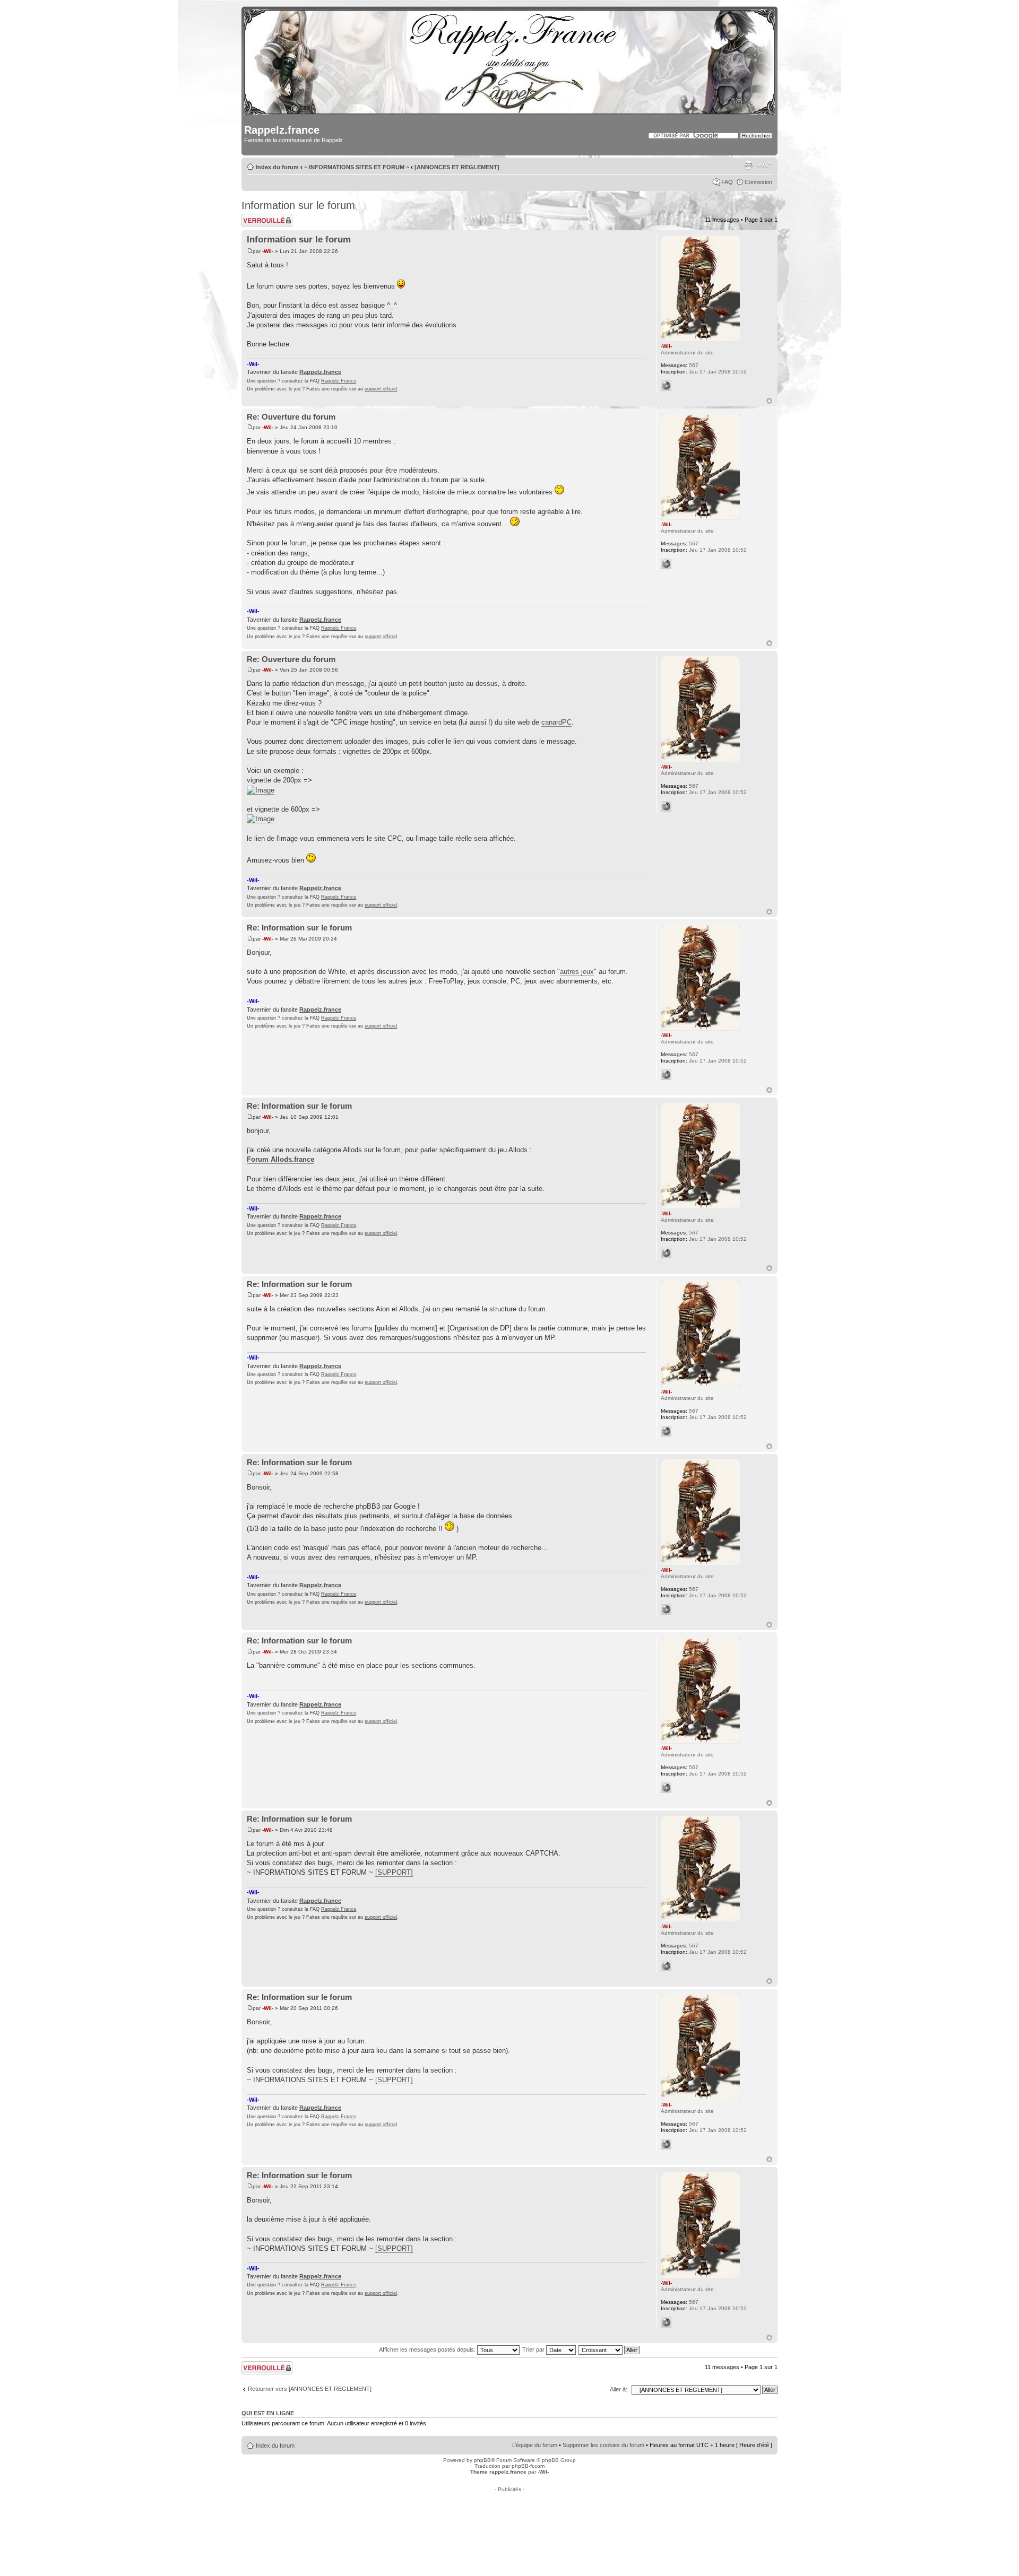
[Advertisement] (509, 2516)
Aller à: (619, 2389)
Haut (769, 401)
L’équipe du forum (535, 2445)
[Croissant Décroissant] (610, 2349)
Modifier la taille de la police (765, 165)
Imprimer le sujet (748, 165)
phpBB (482, 2460)
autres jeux (577, 972)
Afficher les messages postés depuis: (428, 2349)
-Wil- (268, 251)
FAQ (727, 182)
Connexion (758, 182)
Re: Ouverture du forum (291, 417)
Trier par (534, 2349)
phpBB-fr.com (528, 2466)
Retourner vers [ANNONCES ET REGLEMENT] (310, 2389)
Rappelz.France (339, 381)
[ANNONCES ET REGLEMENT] (457, 167)
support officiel (381, 389)
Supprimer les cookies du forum (603, 2445)
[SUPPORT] (394, 1872)
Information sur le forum (298, 205)
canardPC (556, 722)
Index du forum (277, 167)
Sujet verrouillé (260, 217)
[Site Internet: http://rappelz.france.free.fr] (666, 386)
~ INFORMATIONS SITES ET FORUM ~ (357, 167)
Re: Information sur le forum (299, 928)
